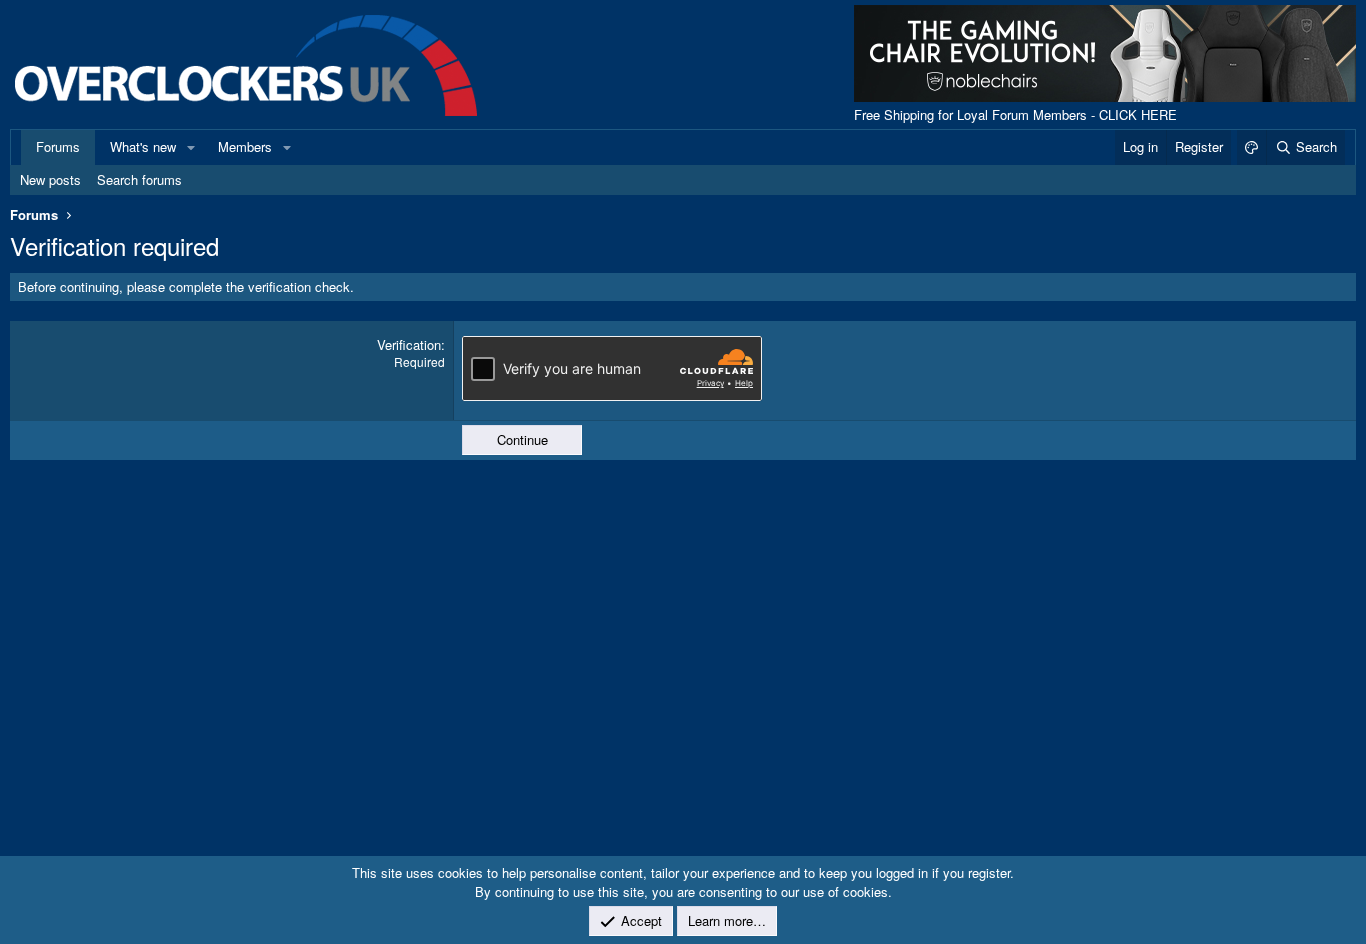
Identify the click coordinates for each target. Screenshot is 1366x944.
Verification (409, 344)
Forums (58, 146)
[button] (191, 147)
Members (245, 146)
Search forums (139, 179)
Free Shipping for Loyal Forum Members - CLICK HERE (1015, 114)
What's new (143, 146)
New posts (50, 179)
